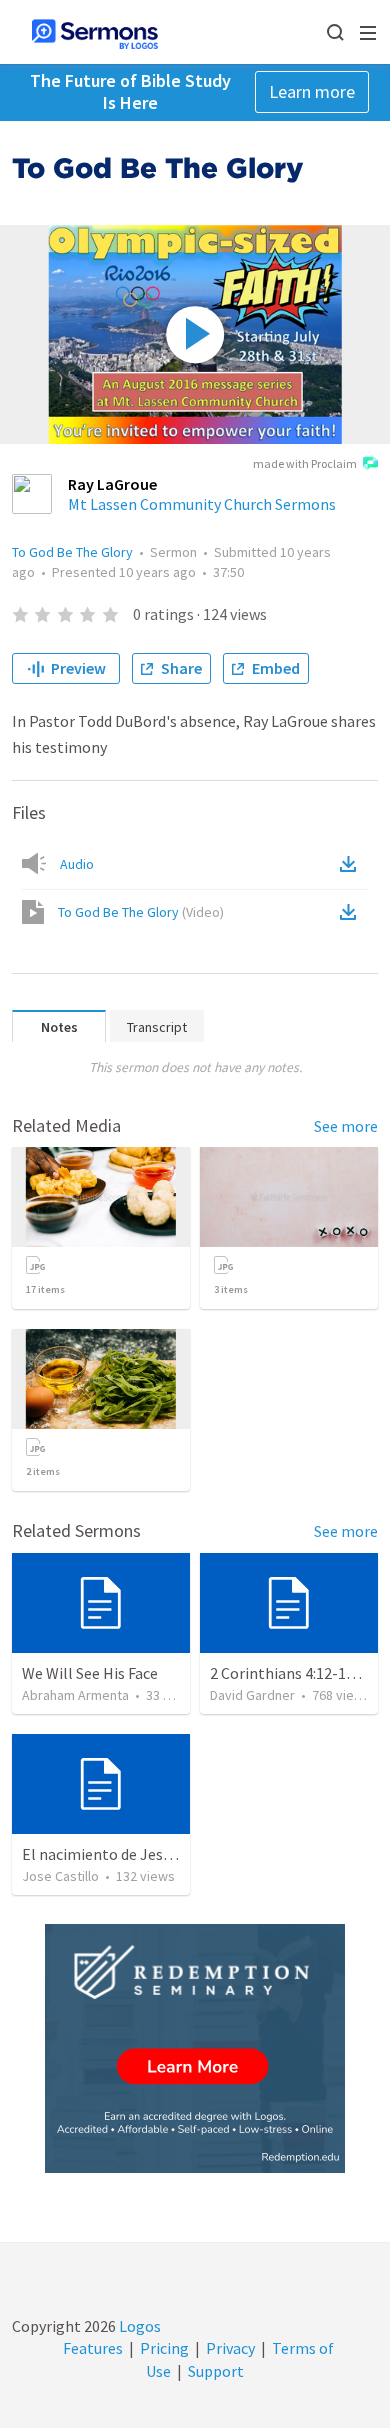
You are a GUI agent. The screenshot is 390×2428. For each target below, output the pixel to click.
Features (93, 2348)
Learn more (312, 91)
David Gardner (252, 1695)
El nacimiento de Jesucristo (116, 1854)
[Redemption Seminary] (195, 2048)
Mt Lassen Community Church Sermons (202, 504)
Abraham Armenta (75, 1695)
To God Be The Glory (72, 552)
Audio (77, 864)
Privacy (230, 2348)
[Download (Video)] (352, 912)
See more (346, 1126)
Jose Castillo (60, 1876)
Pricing (164, 2348)
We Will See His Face (90, 1673)
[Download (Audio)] (352, 864)
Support (216, 2371)
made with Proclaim (305, 463)
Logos (138, 2326)
